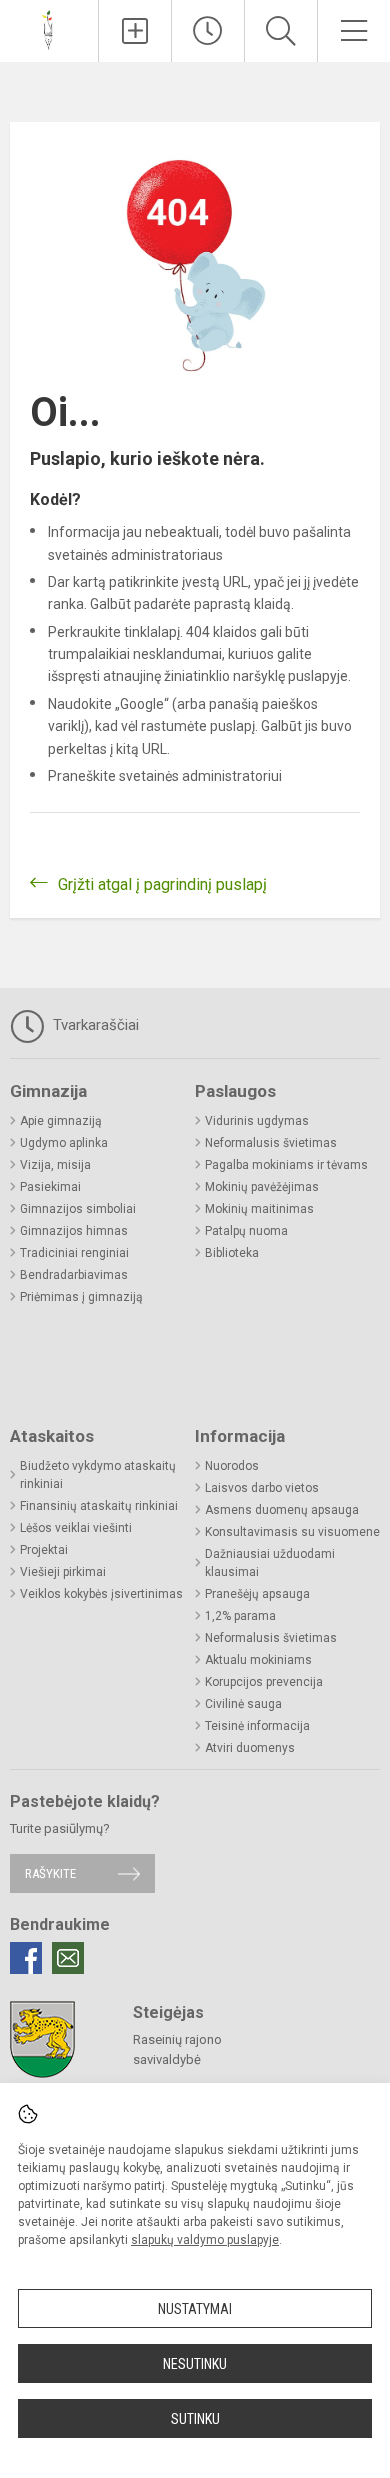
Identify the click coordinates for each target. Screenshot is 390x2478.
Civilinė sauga (243, 1704)
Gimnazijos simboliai (78, 1209)
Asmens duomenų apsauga (282, 1510)
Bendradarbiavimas (74, 1275)
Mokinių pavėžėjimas (262, 1187)
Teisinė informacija (257, 1726)
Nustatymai (195, 2309)
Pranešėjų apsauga (257, 1594)
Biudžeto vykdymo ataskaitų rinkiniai (98, 1475)
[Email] (68, 1958)
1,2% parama (240, 1616)
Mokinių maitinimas (259, 1209)
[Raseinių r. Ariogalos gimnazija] (48, 28)
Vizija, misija (55, 1165)
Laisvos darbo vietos (262, 1488)
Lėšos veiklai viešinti (76, 1528)
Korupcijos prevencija (264, 1682)
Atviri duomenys (250, 1748)
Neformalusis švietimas (271, 1143)
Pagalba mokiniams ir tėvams (286, 1165)
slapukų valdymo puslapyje (205, 2240)
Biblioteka (232, 1253)
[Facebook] (26, 1958)
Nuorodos (232, 1466)
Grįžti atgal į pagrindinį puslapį (162, 884)
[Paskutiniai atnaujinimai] (208, 31)
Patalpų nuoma (246, 1231)
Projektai (44, 1550)
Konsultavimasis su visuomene (292, 1532)
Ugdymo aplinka (64, 1143)
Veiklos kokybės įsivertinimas (101, 1594)
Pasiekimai (50, 1187)
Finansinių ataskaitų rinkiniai (99, 1506)
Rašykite (50, 1873)
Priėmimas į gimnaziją (81, 1297)
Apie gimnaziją (61, 1121)
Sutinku (195, 2419)
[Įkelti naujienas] (135, 31)
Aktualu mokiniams (258, 1660)
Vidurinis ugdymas (257, 1121)
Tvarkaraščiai (94, 1025)
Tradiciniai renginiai (74, 1253)
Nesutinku (195, 2364)
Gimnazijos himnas (74, 1231)
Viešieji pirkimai (63, 1572)
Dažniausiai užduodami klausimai (270, 1563)
